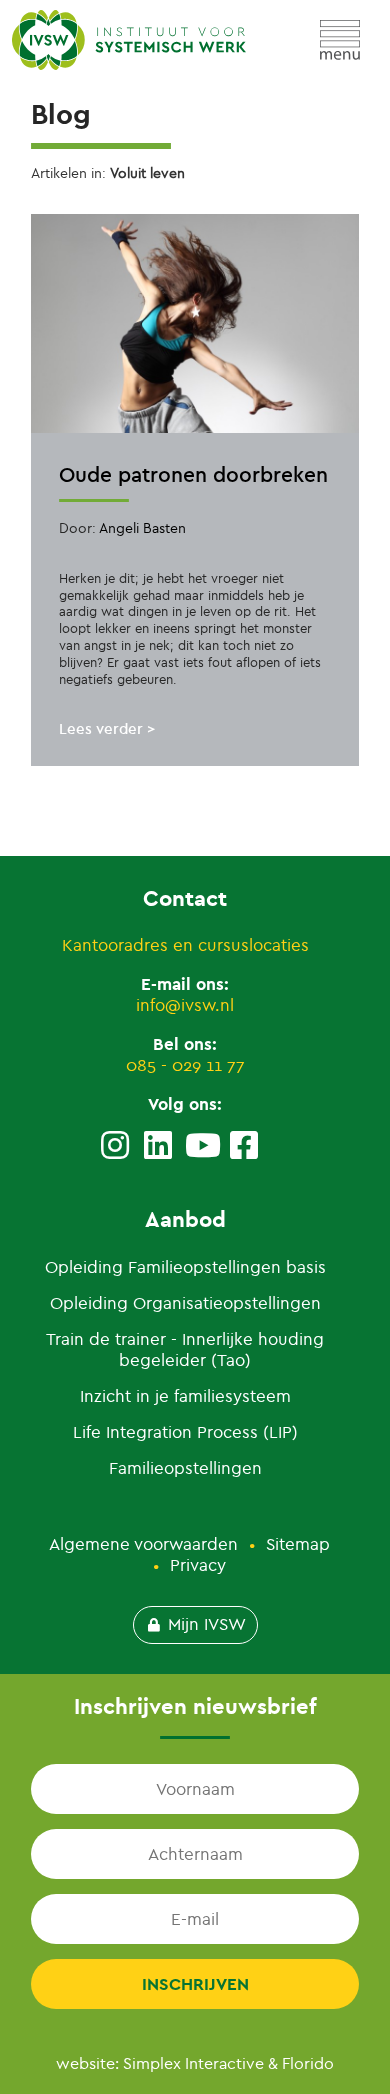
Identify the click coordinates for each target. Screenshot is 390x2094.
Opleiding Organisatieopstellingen (185, 1303)
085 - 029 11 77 (185, 1065)
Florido (308, 2063)
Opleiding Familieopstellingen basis (185, 1267)
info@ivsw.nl (185, 1005)
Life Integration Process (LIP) (185, 1432)
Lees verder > (107, 729)
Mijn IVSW (207, 1624)
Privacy (198, 1565)
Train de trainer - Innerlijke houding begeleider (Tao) (185, 1350)
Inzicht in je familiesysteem (185, 1396)
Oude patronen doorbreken (193, 474)
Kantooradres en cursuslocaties (185, 945)
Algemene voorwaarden (143, 1544)
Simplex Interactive (193, 2063)
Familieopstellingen (185, 1468)
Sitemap (298, 1544)
